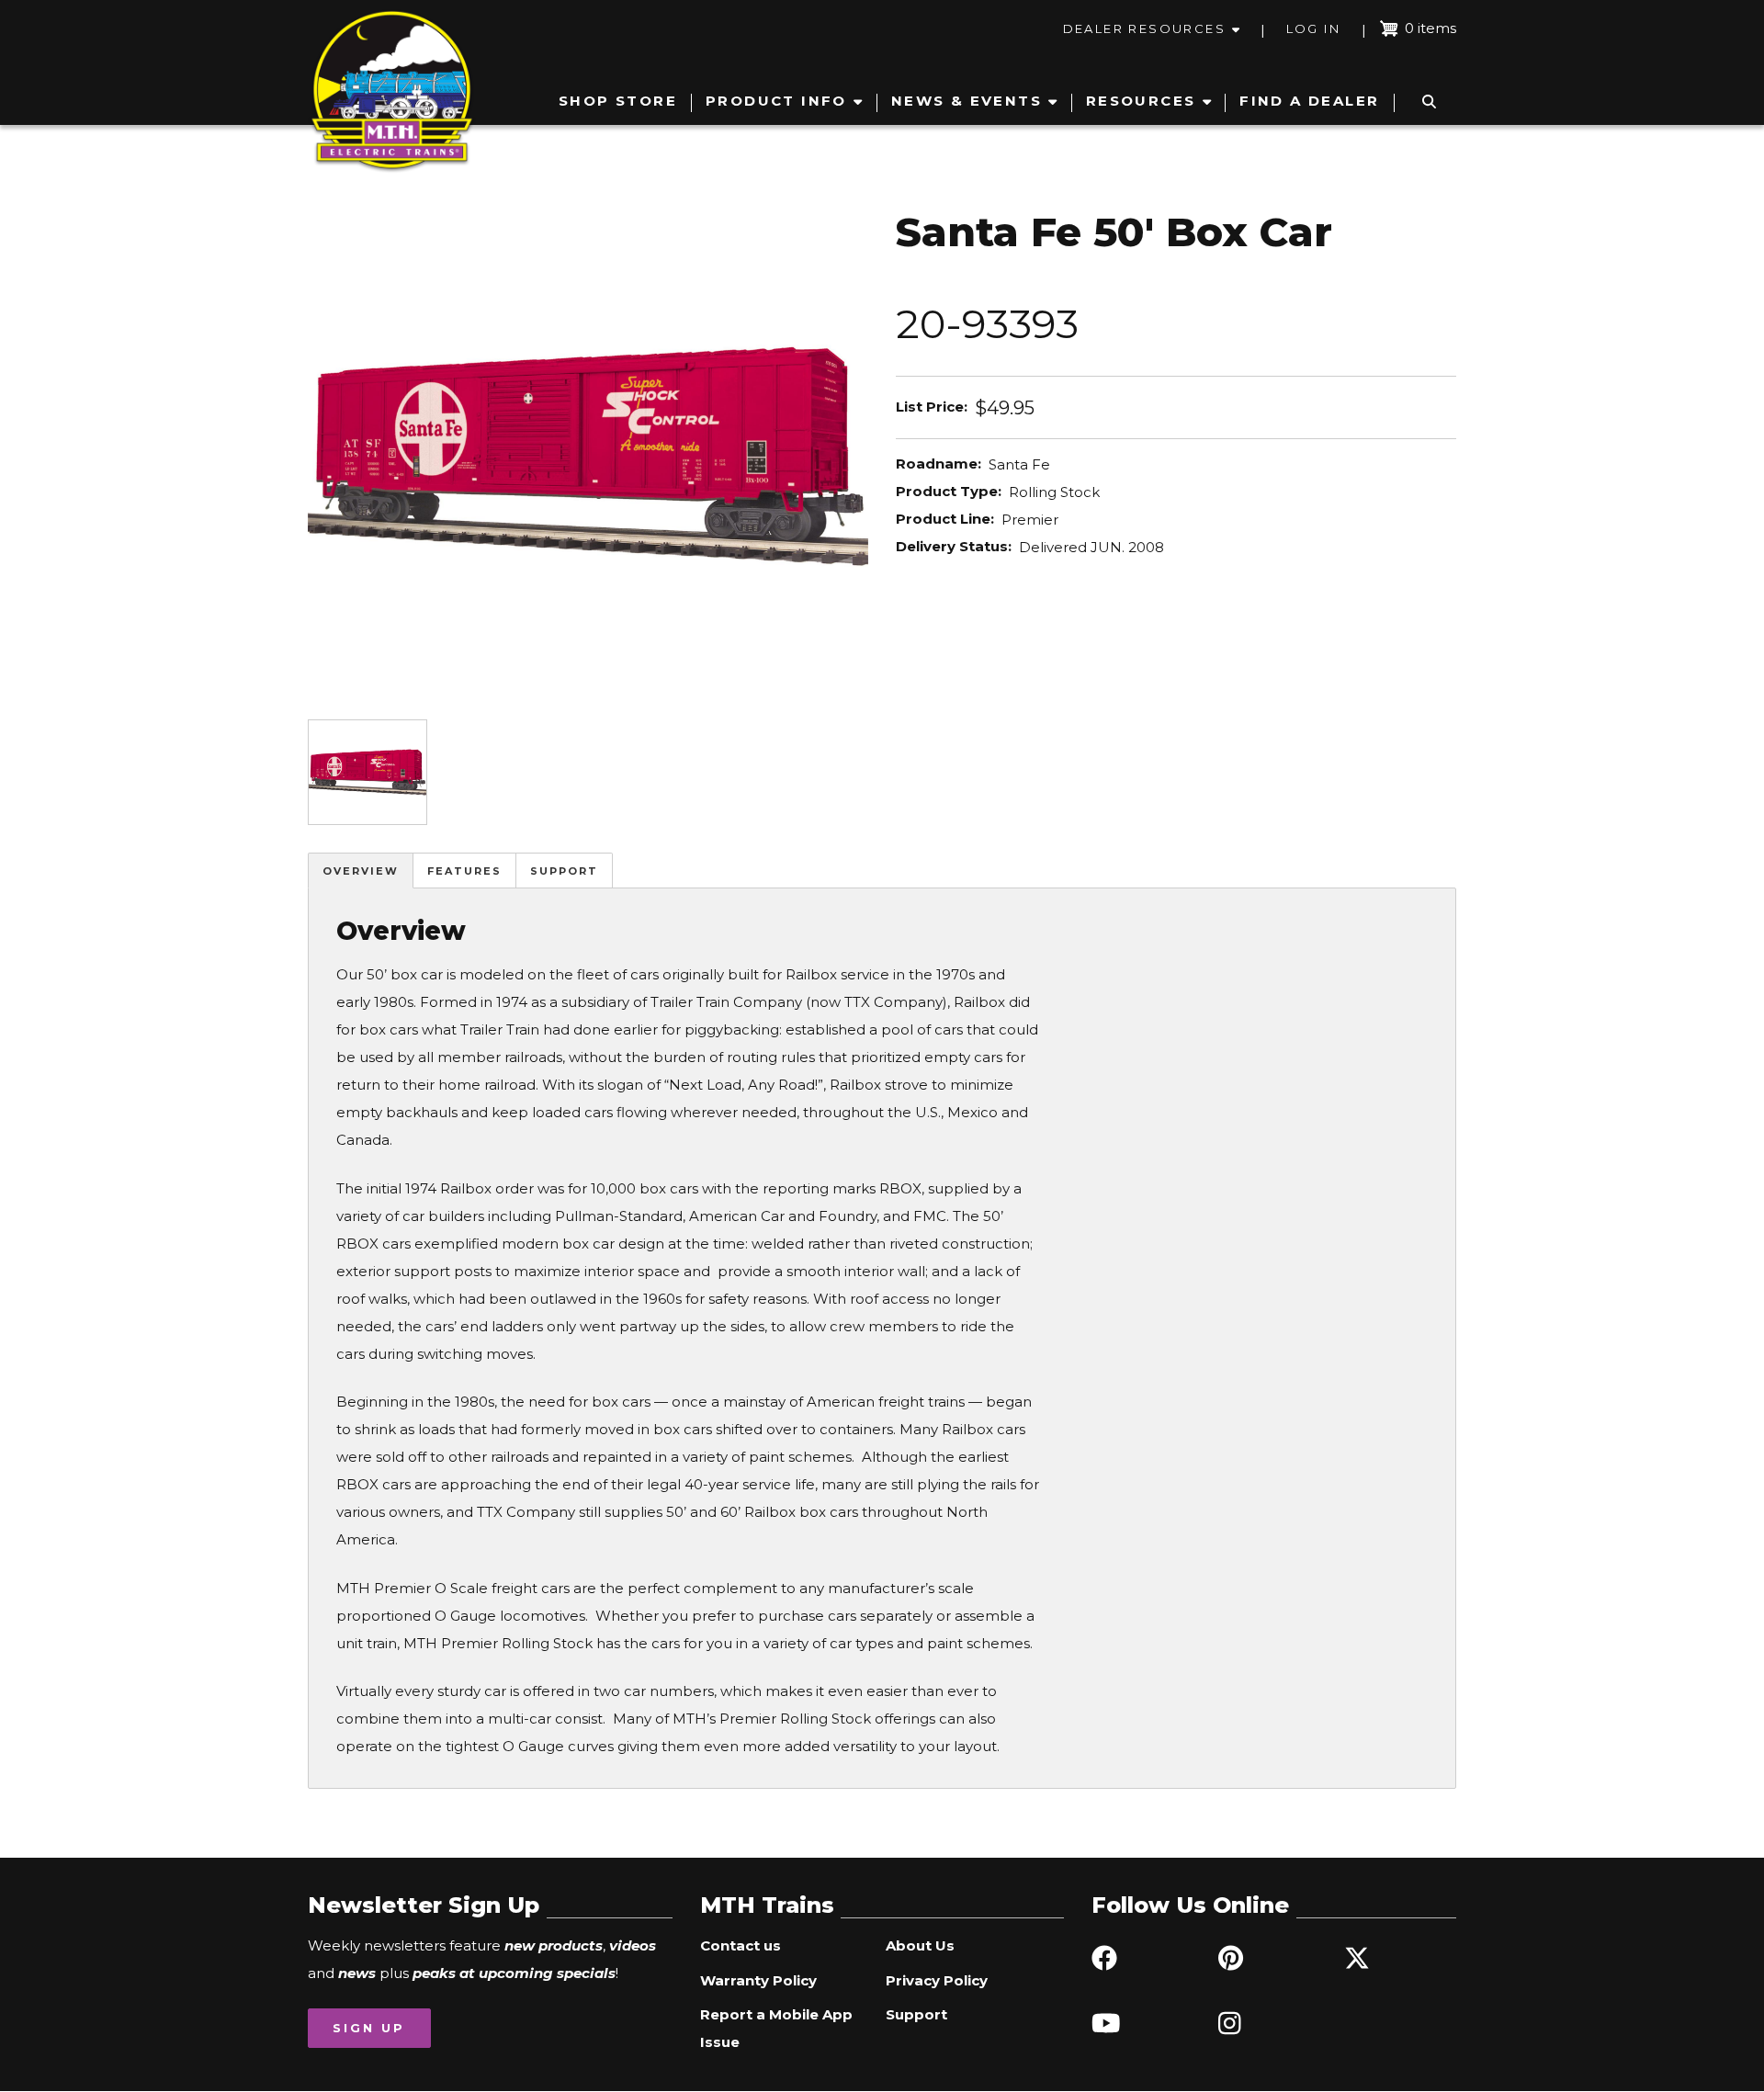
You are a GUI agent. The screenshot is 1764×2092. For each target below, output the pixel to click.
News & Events (967, 101)
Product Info (776, 101)
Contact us (741, 1945)
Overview (361, 871)
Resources (1141, 101)
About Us (920, 1945)
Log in (1313, 28)
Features (464, 871)
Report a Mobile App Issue (776, 2028)
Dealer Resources (1144, 28)
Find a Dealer (1309, 101)
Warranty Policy (758, 1980)
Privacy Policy (937, 1980)
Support (564, 871)
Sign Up (369, 2028)
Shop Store (618, 101)
